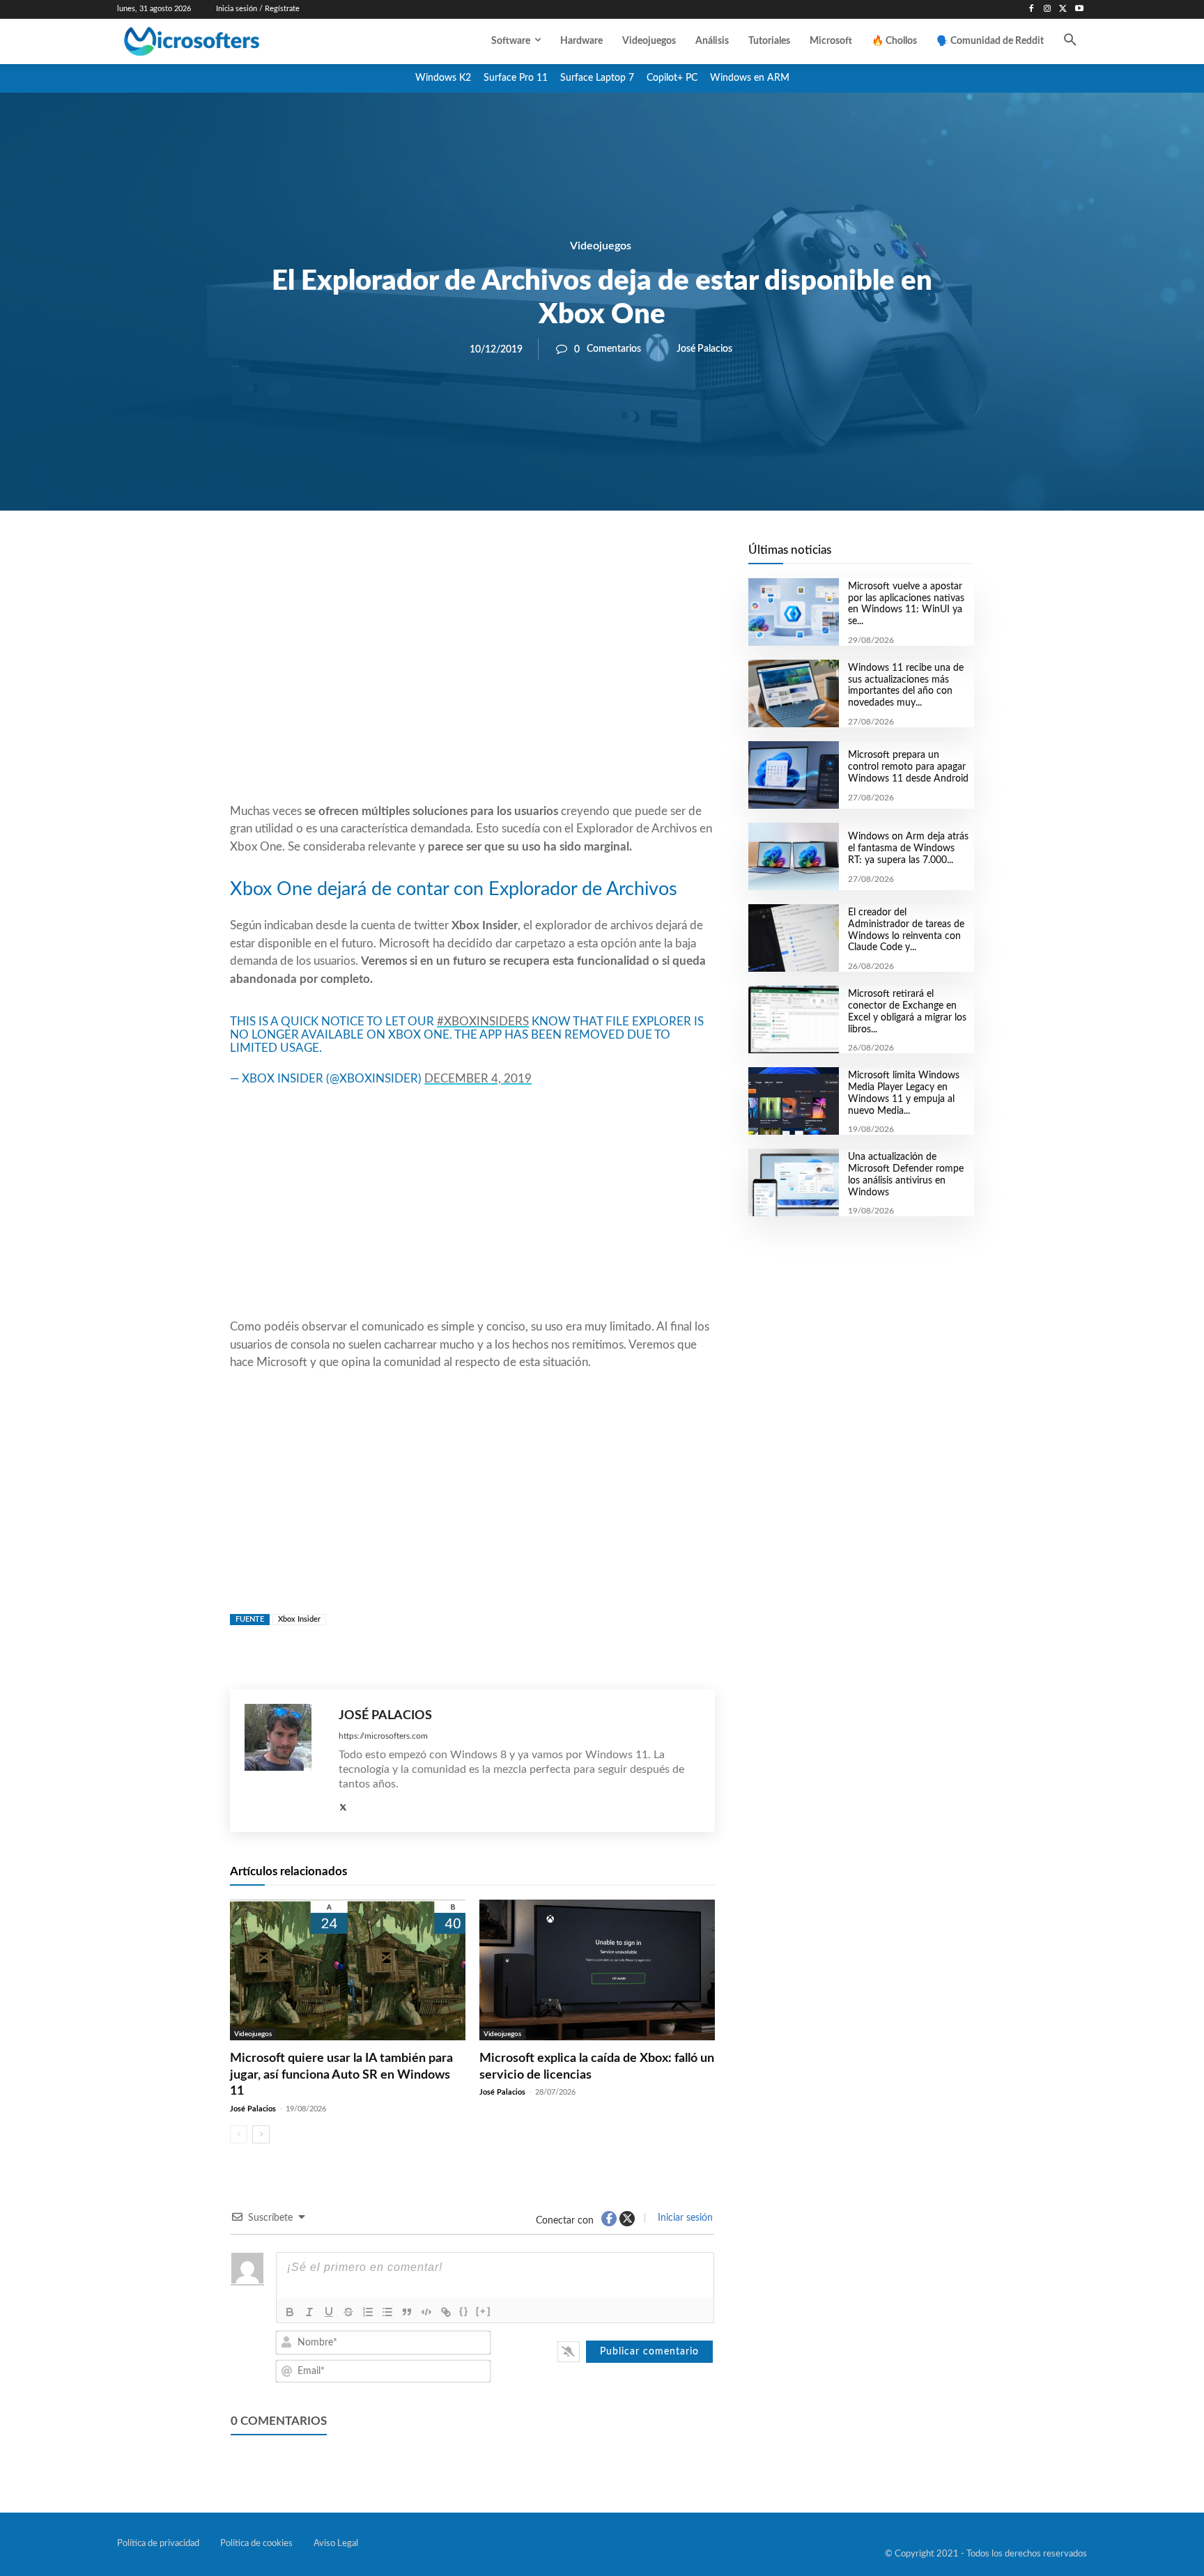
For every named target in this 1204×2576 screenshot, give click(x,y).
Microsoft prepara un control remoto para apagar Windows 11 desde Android (908, 767)
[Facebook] (1032, 9)
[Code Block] (426, 2312)
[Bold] (290, 2312)
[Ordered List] (368, 2312)
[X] (1063, 9)
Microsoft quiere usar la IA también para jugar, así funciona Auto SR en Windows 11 (341, 2075)
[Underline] (329, 2312)
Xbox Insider (299, 1619)
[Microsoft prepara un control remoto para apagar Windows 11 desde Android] (793, 775)
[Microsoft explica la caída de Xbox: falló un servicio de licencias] (597, 1970)
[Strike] (348, 2312)
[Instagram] (1048, 9)
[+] (484, 2311)
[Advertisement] (472, 690)
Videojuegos (601, 246)
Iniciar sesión (684, 2218)
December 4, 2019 (478, 1079)
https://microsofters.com (383, 1736)
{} (464, 2311)
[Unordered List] (387, 2312)
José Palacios (704, 349)
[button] (1070, 41)
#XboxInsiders (483, 1022)
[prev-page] (239, 2134)
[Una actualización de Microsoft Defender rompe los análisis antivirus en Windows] (793, 1182)
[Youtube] (1079, 9)
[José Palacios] (285, 1761)
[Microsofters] (224, 41)
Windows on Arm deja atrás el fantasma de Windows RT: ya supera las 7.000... (908, 848)
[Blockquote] (407, 2312)
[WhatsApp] (520, 558)
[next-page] (261, 2134)
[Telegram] (584, 558)
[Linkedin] (552, 558)
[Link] (446, 2312)
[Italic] (309, 2312)
